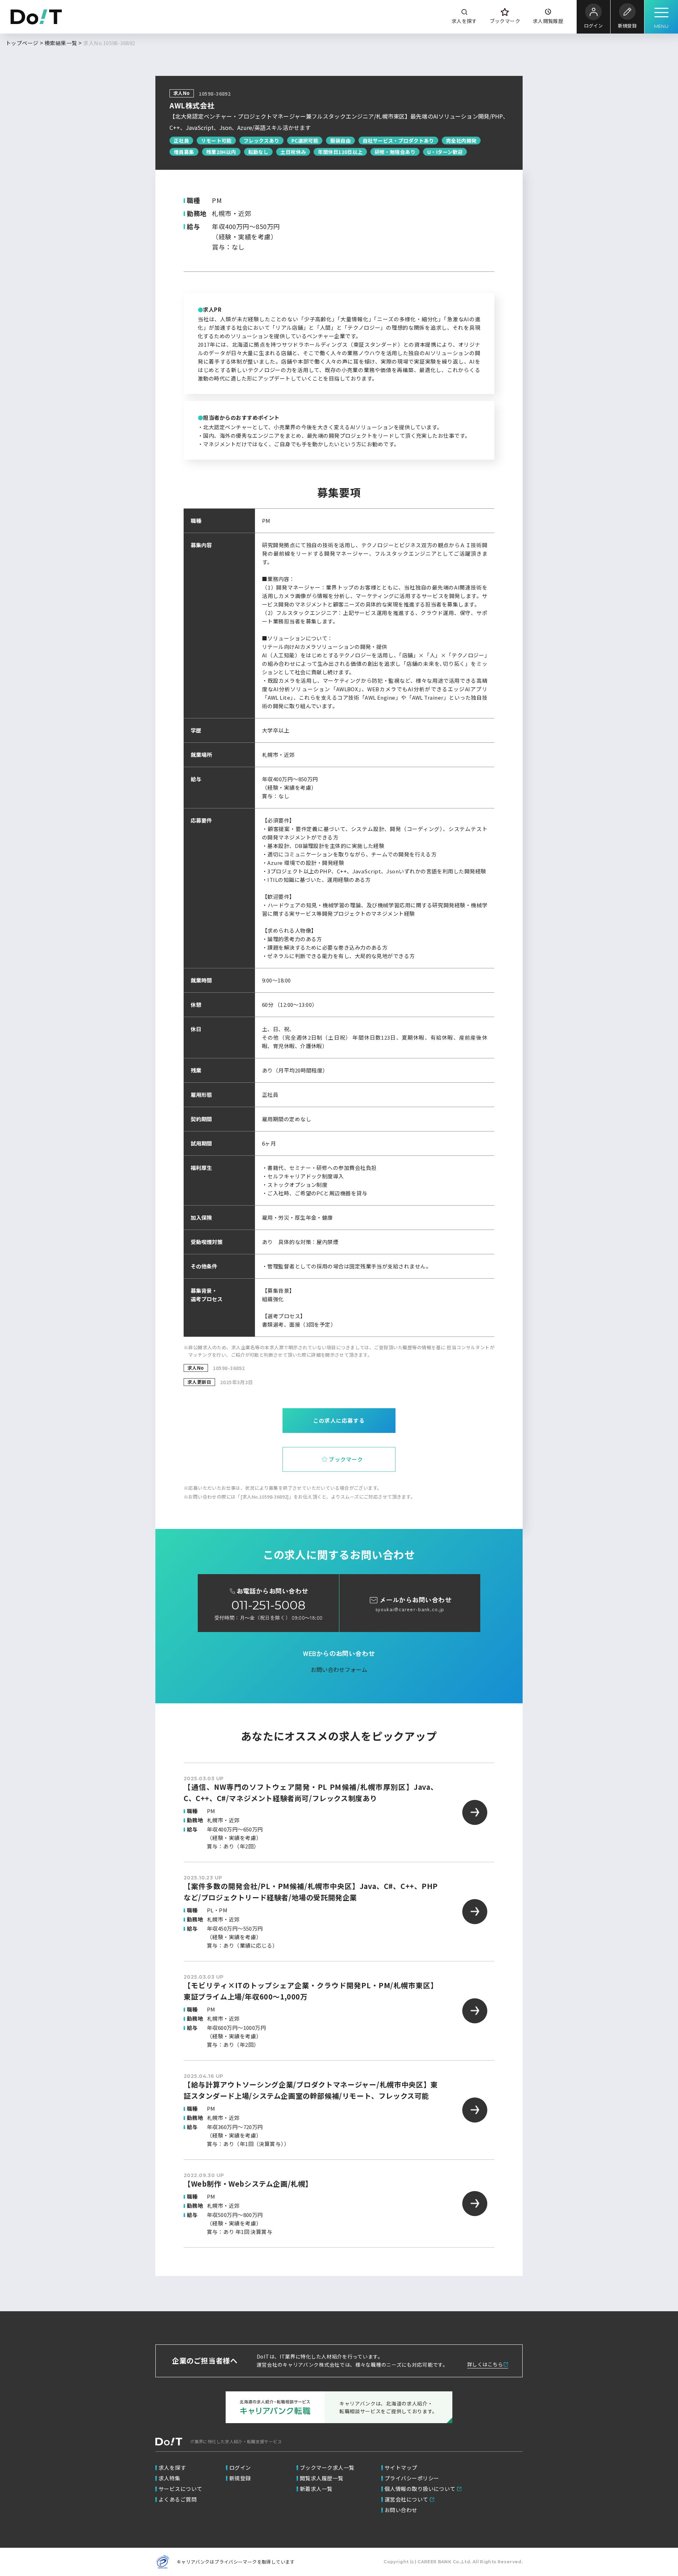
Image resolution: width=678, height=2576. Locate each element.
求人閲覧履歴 (548, 21)
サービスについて (180, 2489)
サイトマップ (401, 2467)
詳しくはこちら (485, 2364)
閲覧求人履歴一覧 (322, 2478)
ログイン (593, 26)
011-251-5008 (268, 1605)
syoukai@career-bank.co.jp (410, 1609)
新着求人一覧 (316, 2489)
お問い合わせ (401, 2510)
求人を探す (464, 21)
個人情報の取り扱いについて (420, 2489)
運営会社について (406, 2499)
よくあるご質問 (178, 2499)
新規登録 (627, 26)
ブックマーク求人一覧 (327, 2467)
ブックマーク (505, 21)
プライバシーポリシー (412, 2478)
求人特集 (169, 2478)
